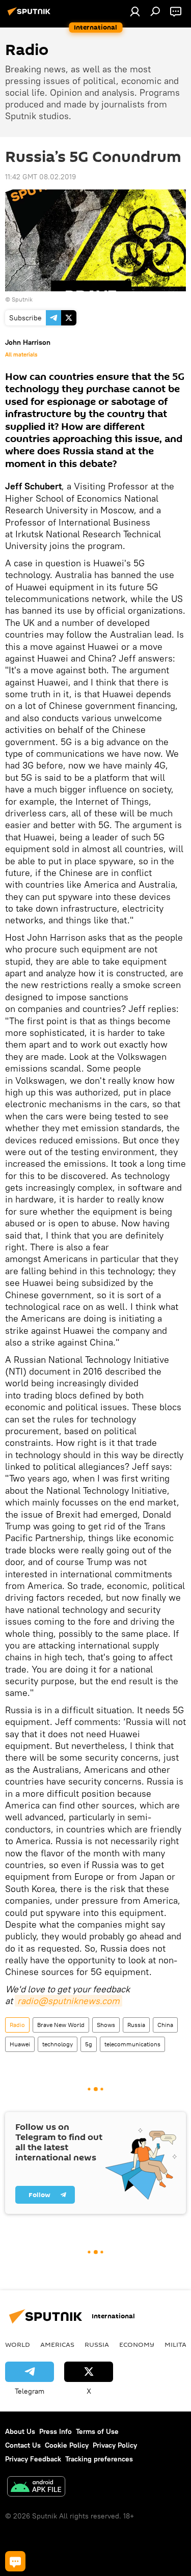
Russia (136, 2025)
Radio (17, 2025)
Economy (137, 2344)
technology (58, 2044)
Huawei (20, 2044)
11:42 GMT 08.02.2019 (40, 177)
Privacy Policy (115, 2445)
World (18, 2344)
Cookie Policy (67, 2445)
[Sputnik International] (31, 15)
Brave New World (61, 2025)
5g (89, 2044)
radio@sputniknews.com (69, 2001)
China (165, 2025)
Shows (106, 2025)
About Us (20, 2431)
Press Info (56, 2431)
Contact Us (23, 2445)
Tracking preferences (99, 2459)
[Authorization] (135, 11)
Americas (57, 2344)
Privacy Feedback (33, 2459)
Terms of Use (97, 2431)
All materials (21, 354)
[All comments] (15, 2561)
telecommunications (132, 2044)
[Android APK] (36, 2488)
